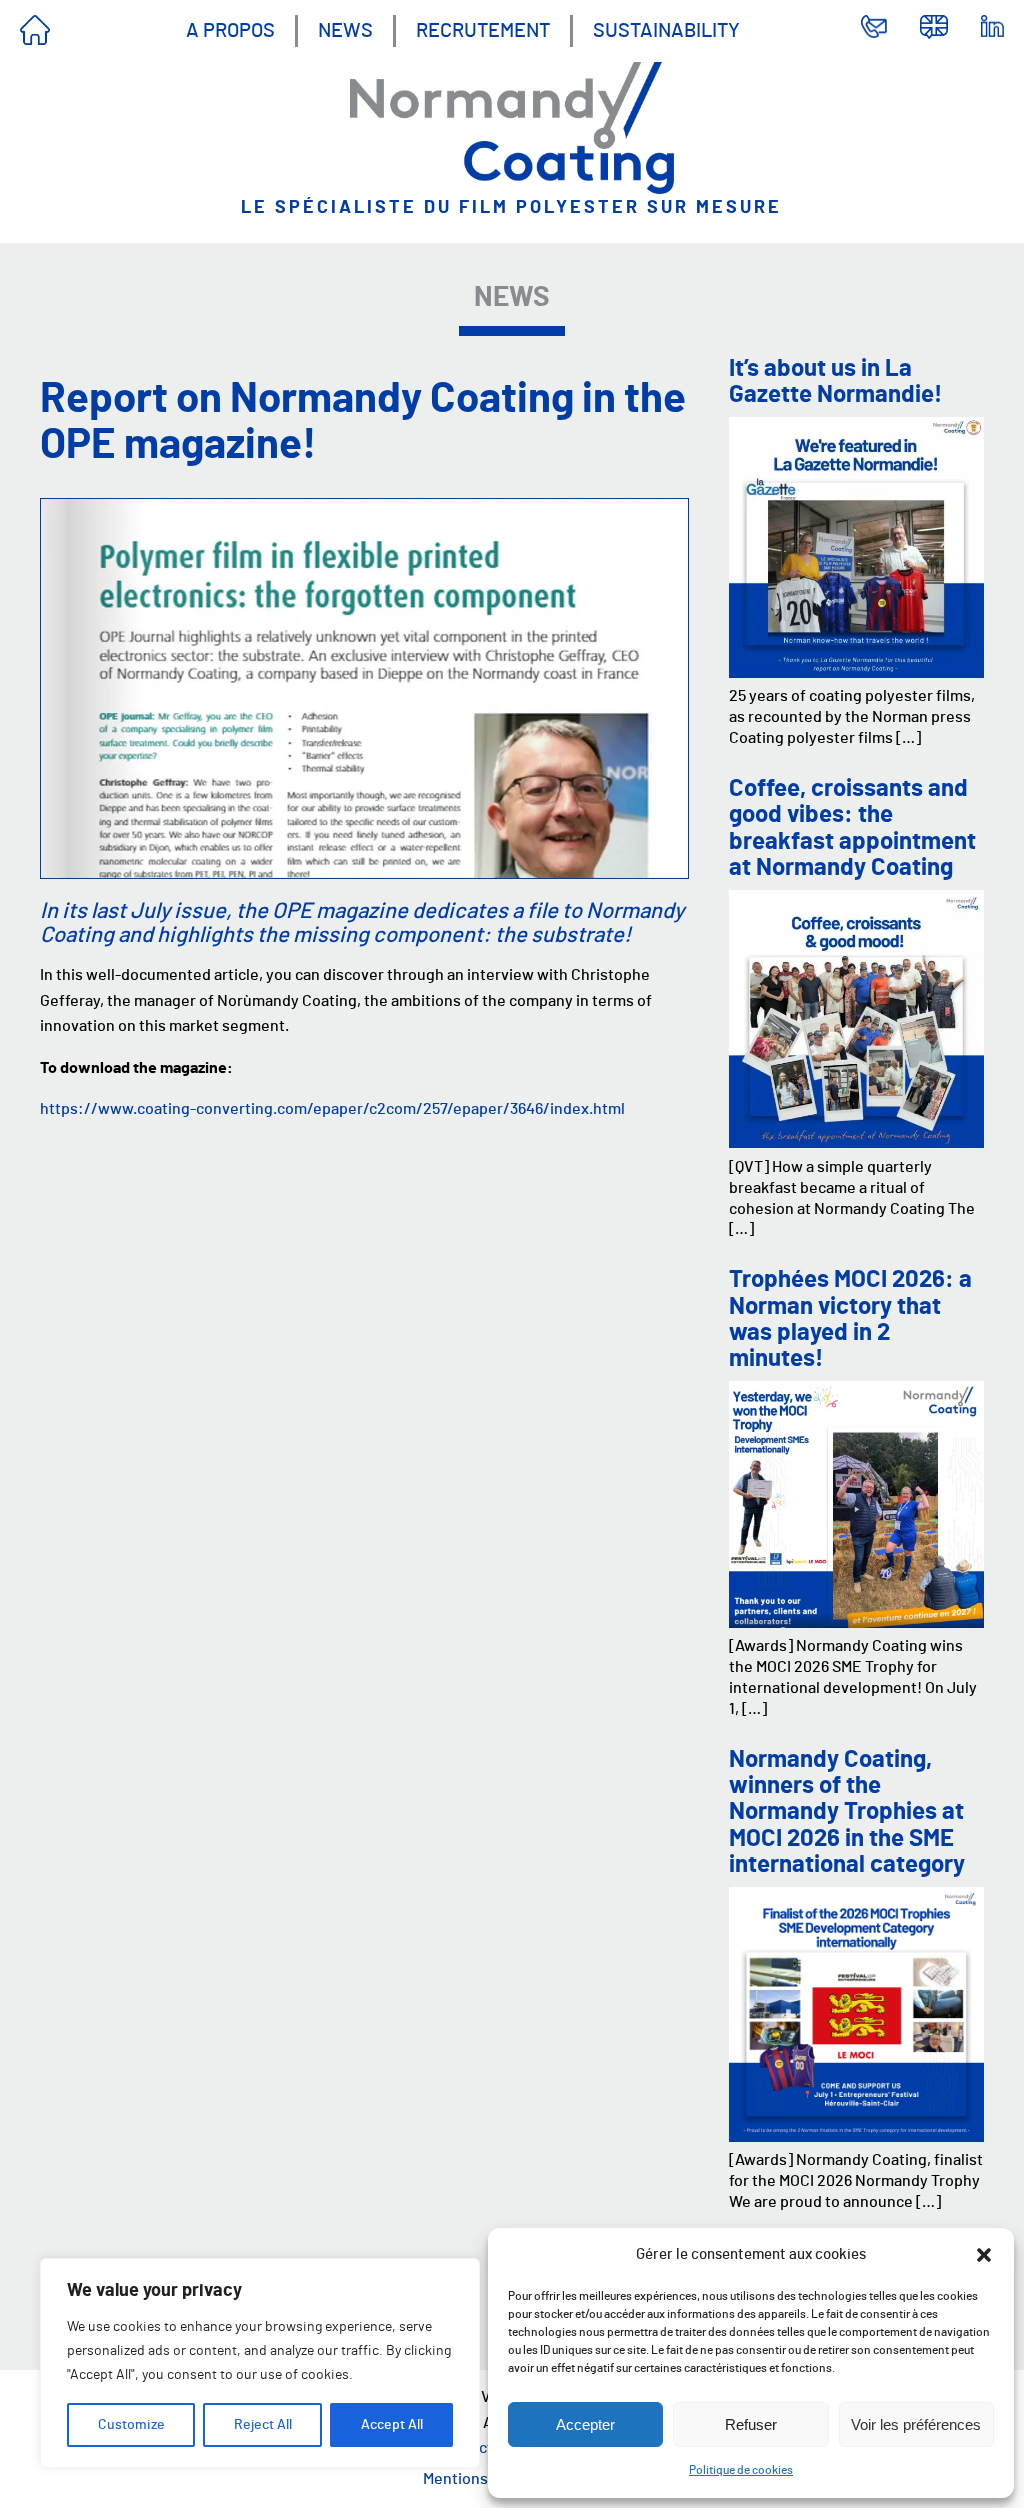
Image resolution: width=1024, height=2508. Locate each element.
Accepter (585, 2424)
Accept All (392, 2425)
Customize (131, 2425)
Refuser (751, 2424)
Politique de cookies (741, 2470)
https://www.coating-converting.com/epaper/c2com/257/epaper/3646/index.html (332, 1109)
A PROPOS (230, 31)
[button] (984, 2255)
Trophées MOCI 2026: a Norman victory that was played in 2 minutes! (850, 1319)
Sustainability (666, 31)
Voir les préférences (916, 2424)
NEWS (345, 31)
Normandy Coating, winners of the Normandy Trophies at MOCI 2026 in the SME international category (847, 1813)
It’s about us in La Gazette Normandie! (835, 382)
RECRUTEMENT (483, 31)
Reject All (263, 2425)
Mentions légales (482, 2479)
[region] (260, 2363)
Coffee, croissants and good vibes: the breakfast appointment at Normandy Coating (852, 828)
